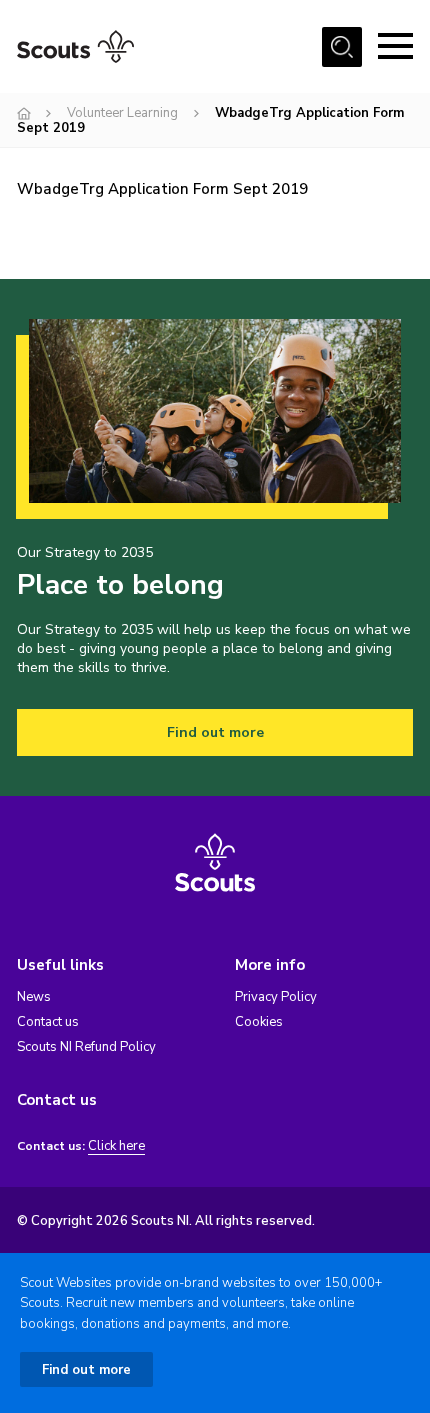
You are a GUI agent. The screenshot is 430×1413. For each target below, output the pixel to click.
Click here (116, 1146)
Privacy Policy (276, 997)
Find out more (215, 732)
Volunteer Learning (122, 113)
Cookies (259, 1022)
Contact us (48, 1022)
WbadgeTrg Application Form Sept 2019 (162, 189)
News (34, 997)
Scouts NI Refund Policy (86, 1047)
